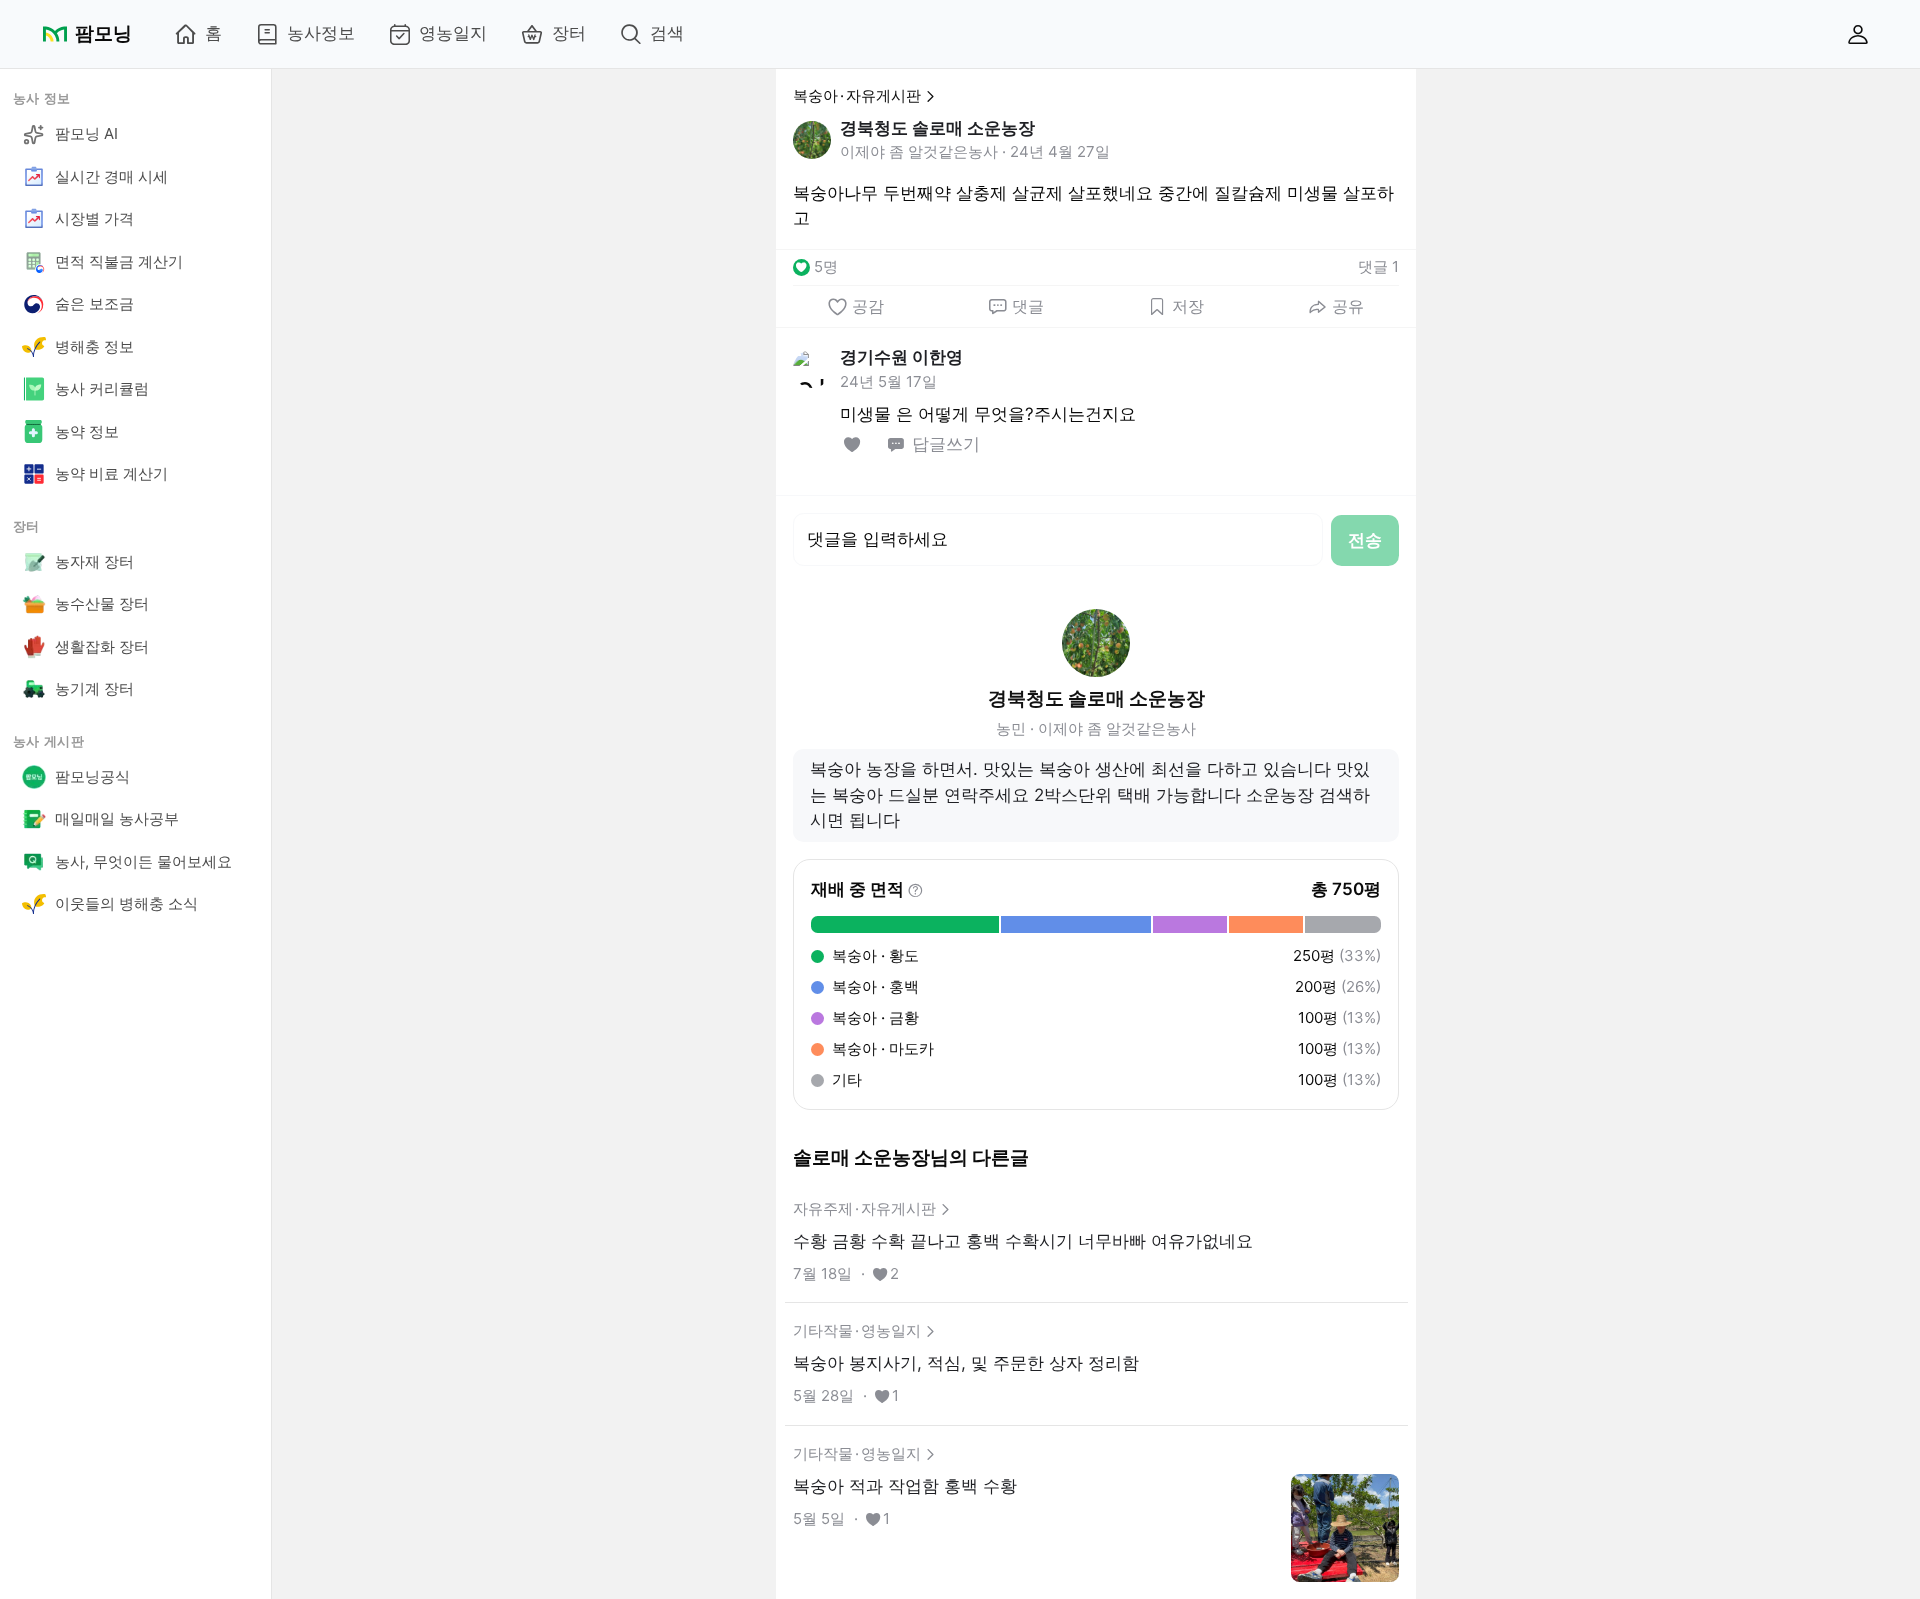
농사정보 (321, 33)
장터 (569, 33)
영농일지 (453, 33)
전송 (1365, 540)
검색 (667, 33)
